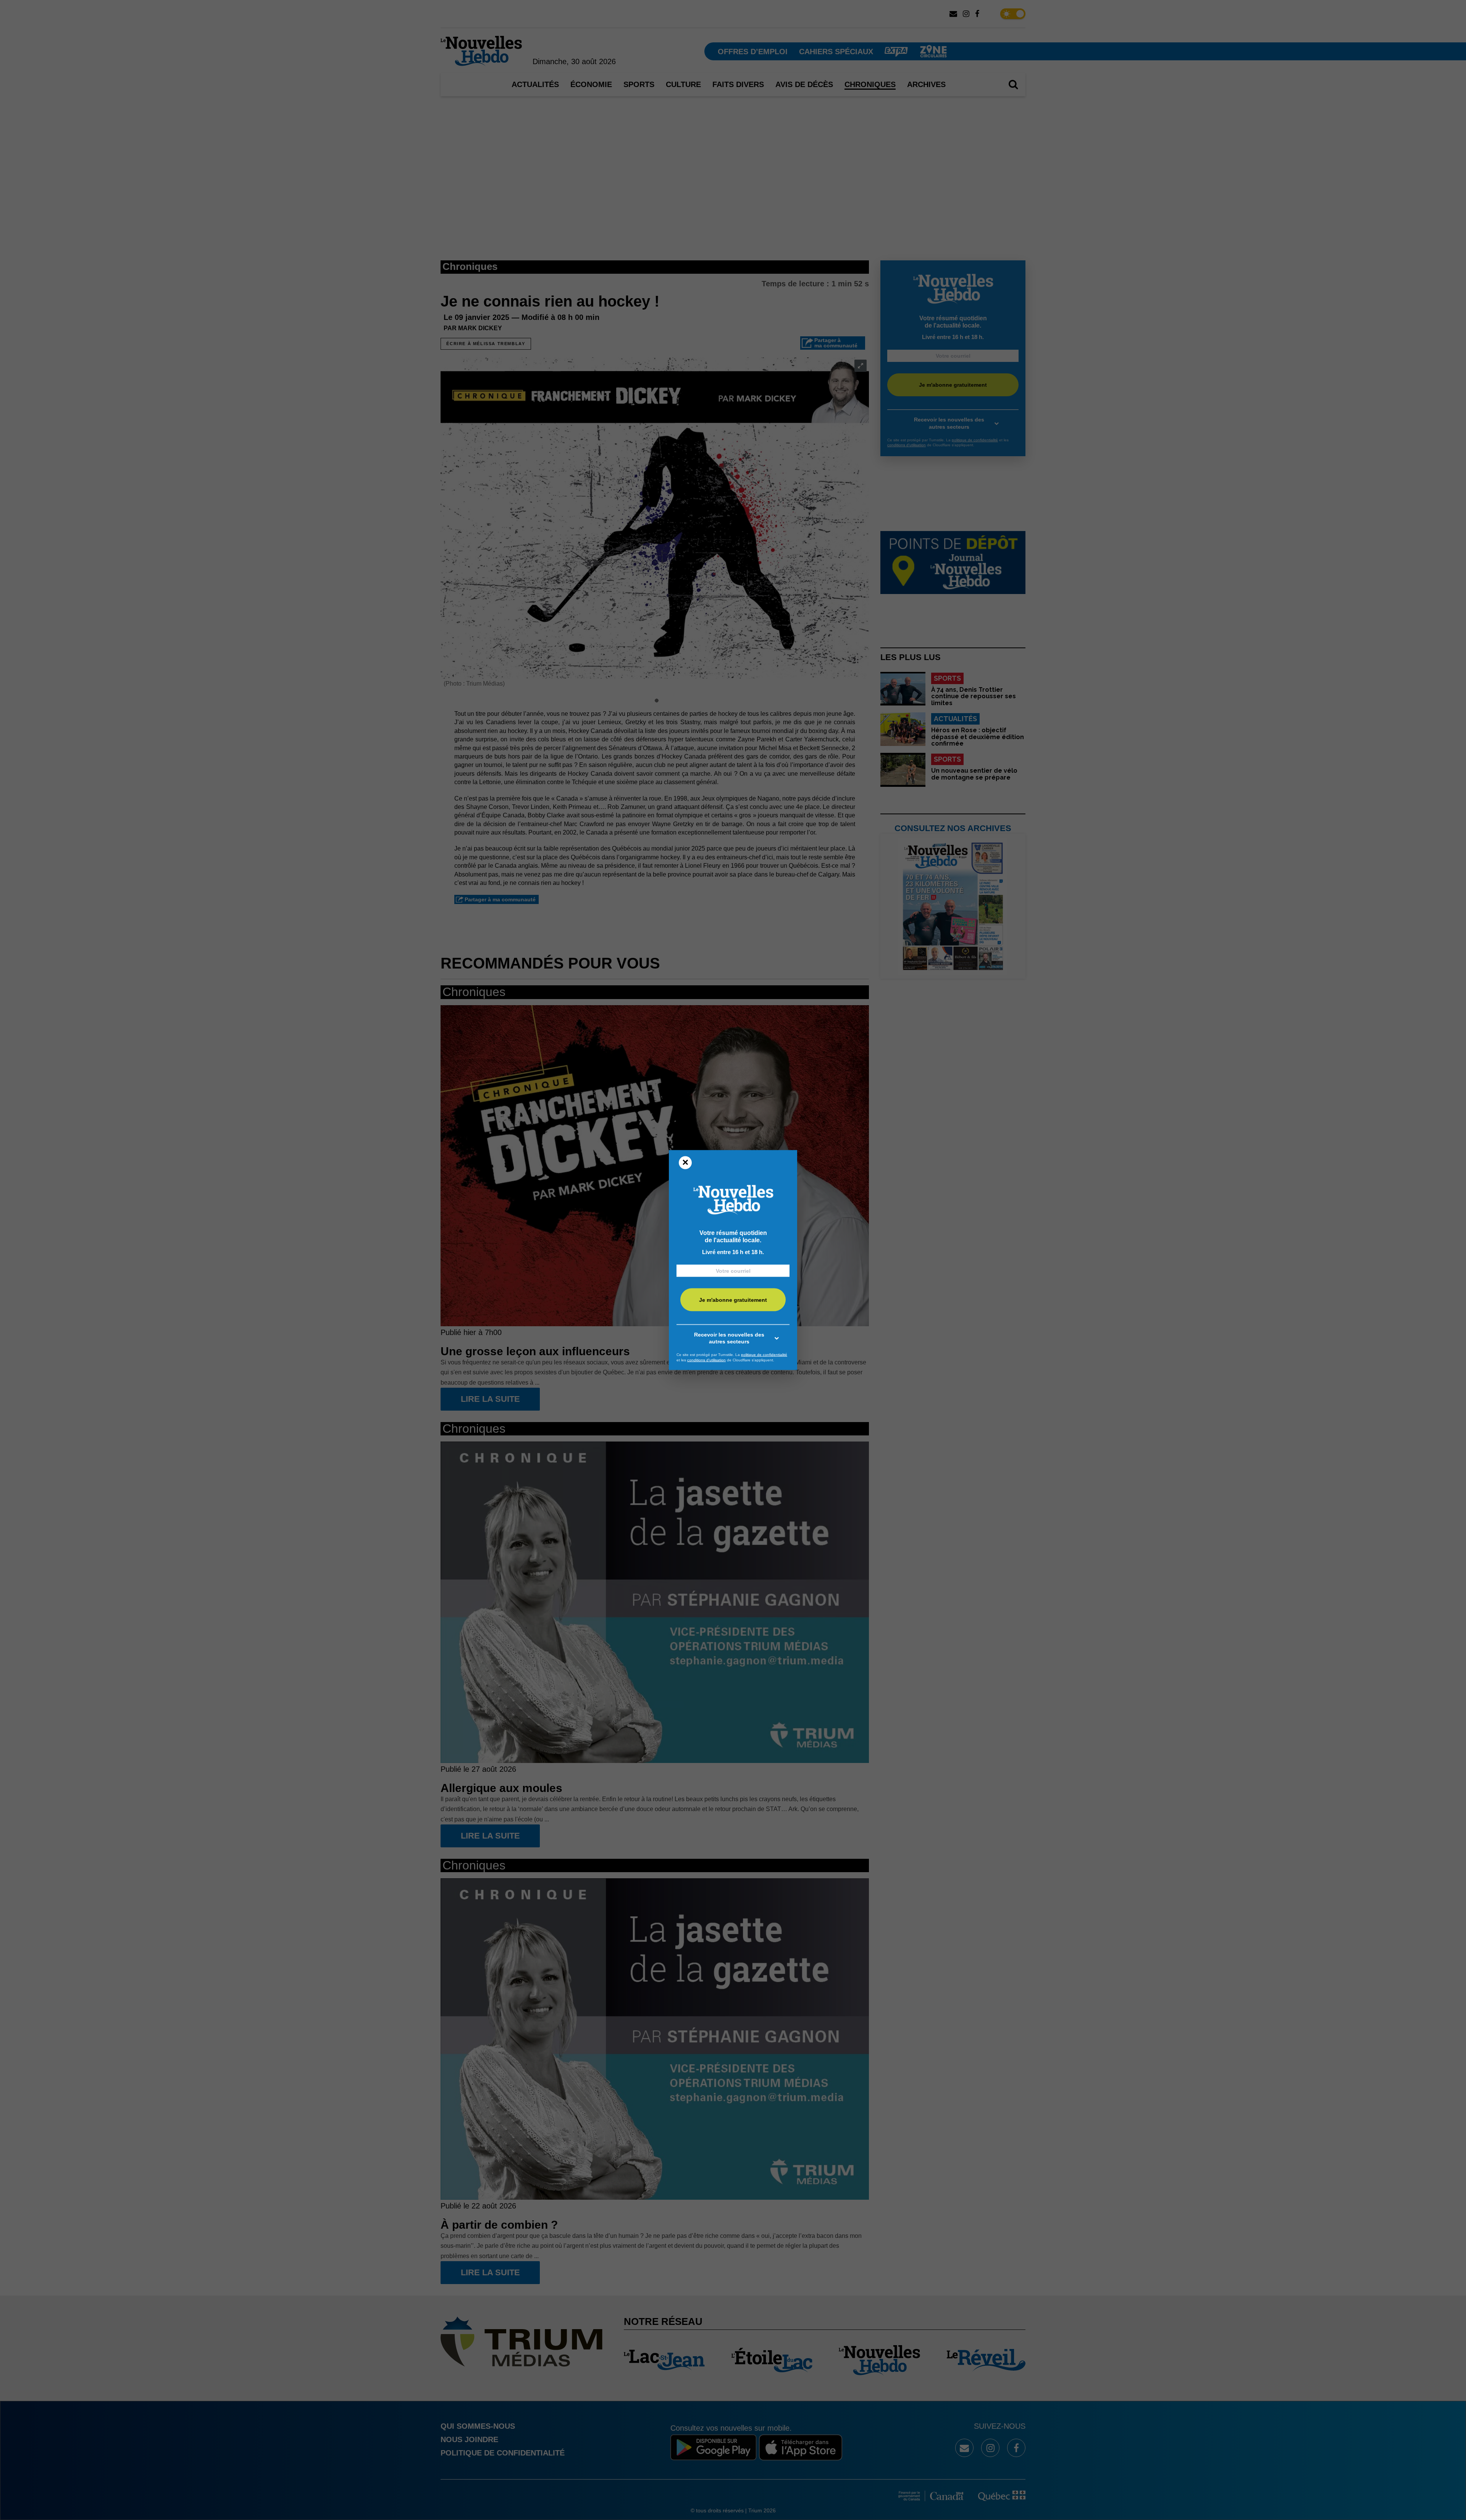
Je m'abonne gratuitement (733, 1300)
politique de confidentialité (764, 1355)
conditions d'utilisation (706, 1360)
